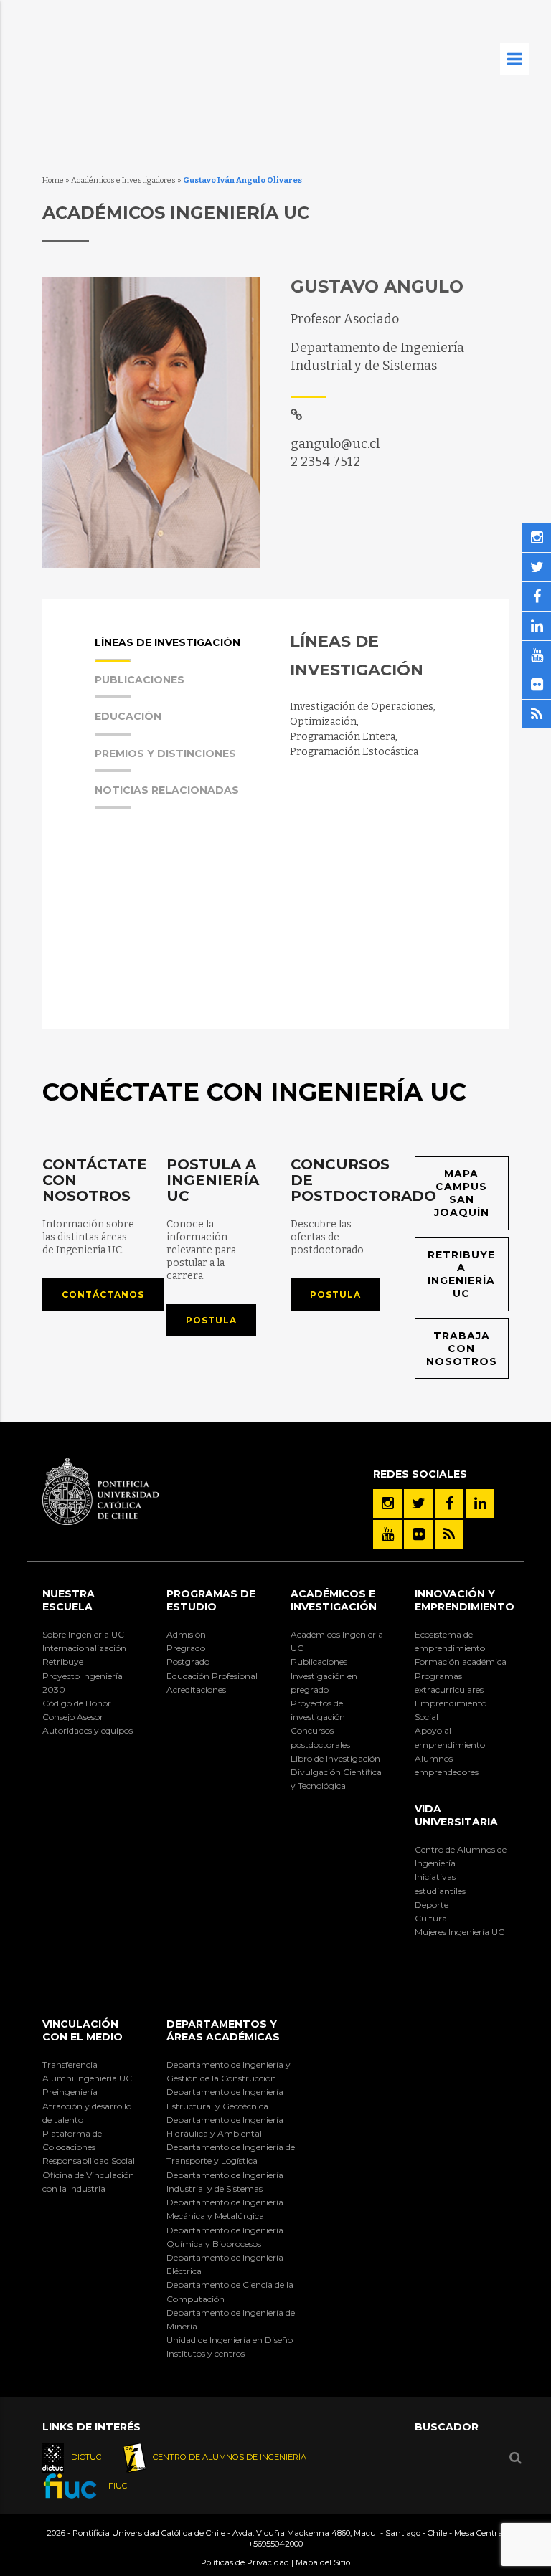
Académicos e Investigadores (123, 180)
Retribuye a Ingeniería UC (461, 1274)
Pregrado (186, 1648)
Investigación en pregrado (324, 1683)
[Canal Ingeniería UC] (387, 1534)
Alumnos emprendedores (447, 1765)
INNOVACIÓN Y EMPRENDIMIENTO (465, 1600)
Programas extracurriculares (449, 1683)
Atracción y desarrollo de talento (87, 2113)
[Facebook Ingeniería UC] (449, 1503)
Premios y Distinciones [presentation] (165, 754)
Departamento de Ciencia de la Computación (230, 2291)
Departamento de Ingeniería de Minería (231, 2319)
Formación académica (461, 1662)
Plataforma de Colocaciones (72, 2140)
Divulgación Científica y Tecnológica (336, 1779)
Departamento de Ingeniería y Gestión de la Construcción (229, 2071)
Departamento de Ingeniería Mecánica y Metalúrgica (225, 2209)
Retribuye (63, 1662)
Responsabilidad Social (89, 2161)
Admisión (186, 1634)
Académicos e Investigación (334, 1600)
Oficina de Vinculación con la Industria (88, 2182)
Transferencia (70, 2064)
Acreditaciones (196, 1689)
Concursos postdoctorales (320, 1737)
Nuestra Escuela (69, 1600)
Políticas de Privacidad (245, 2562)
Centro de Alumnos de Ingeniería (461, 1856)
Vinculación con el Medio (83, 2030)
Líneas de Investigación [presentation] (168, 643)
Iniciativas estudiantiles (440, 1883)
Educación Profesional (212, 1676)
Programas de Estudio (211, 1600)
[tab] (178, 655)
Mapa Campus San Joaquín (462, 1193)
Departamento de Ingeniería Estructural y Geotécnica (225, 2099)
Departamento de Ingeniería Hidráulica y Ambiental (225, 2126)
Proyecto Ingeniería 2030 (83, 1683)
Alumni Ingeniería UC (87, 2078)
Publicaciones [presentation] (140, 680)
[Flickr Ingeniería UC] (418, 1534)
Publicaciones (319, 1662)
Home (53, 180)
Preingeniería (70, 2092)
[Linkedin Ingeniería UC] (480, 1503)
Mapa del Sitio (323, 2562)
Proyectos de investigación (318, 1710)
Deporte (432, 1905)
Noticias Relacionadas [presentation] (167, 791)
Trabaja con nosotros (462, 1349)
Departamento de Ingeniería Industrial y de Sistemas (225, 2182)
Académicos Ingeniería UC (337, 1641)
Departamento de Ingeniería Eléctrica (225, 2264)
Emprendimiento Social (451, 1710)
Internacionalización (84, 1648)
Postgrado (188, 1662)
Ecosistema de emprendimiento (450, 1641)
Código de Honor (77, 1703)
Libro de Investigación (335, 1758)
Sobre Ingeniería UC (83, 1634)
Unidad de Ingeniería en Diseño (230, 2340)
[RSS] (449, 1534)
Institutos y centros (206, 2353)
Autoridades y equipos (88, 1730)
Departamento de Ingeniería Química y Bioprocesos (225, 2237)
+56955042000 (275, 2544)
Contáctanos (103, 1294)
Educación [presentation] (128, 717)
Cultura (431, 1918)
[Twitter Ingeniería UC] (418, 1503)
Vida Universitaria (456, 1815)
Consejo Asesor (73, 1717)
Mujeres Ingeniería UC (460, 1932)
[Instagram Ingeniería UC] (387, 1503)
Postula (211, 1320)
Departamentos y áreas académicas (223, 2030)
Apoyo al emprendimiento (450, 1737)
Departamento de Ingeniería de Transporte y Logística (231, 2154)
